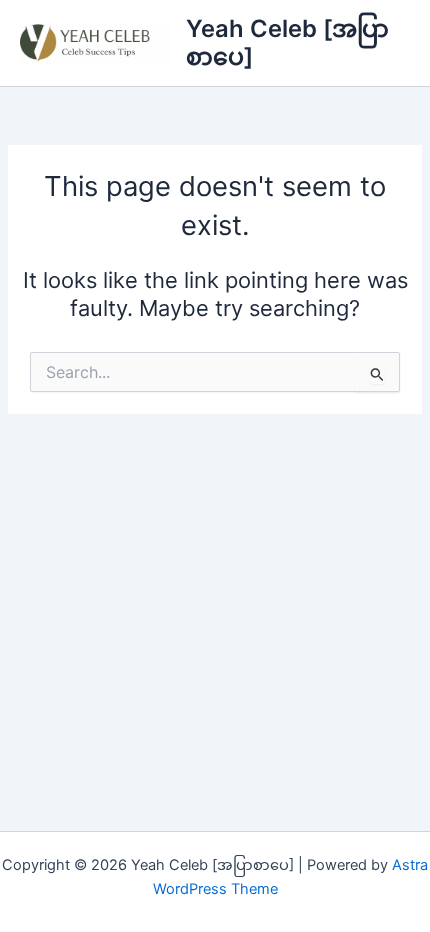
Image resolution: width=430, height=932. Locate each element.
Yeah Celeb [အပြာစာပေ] (287, 42)
